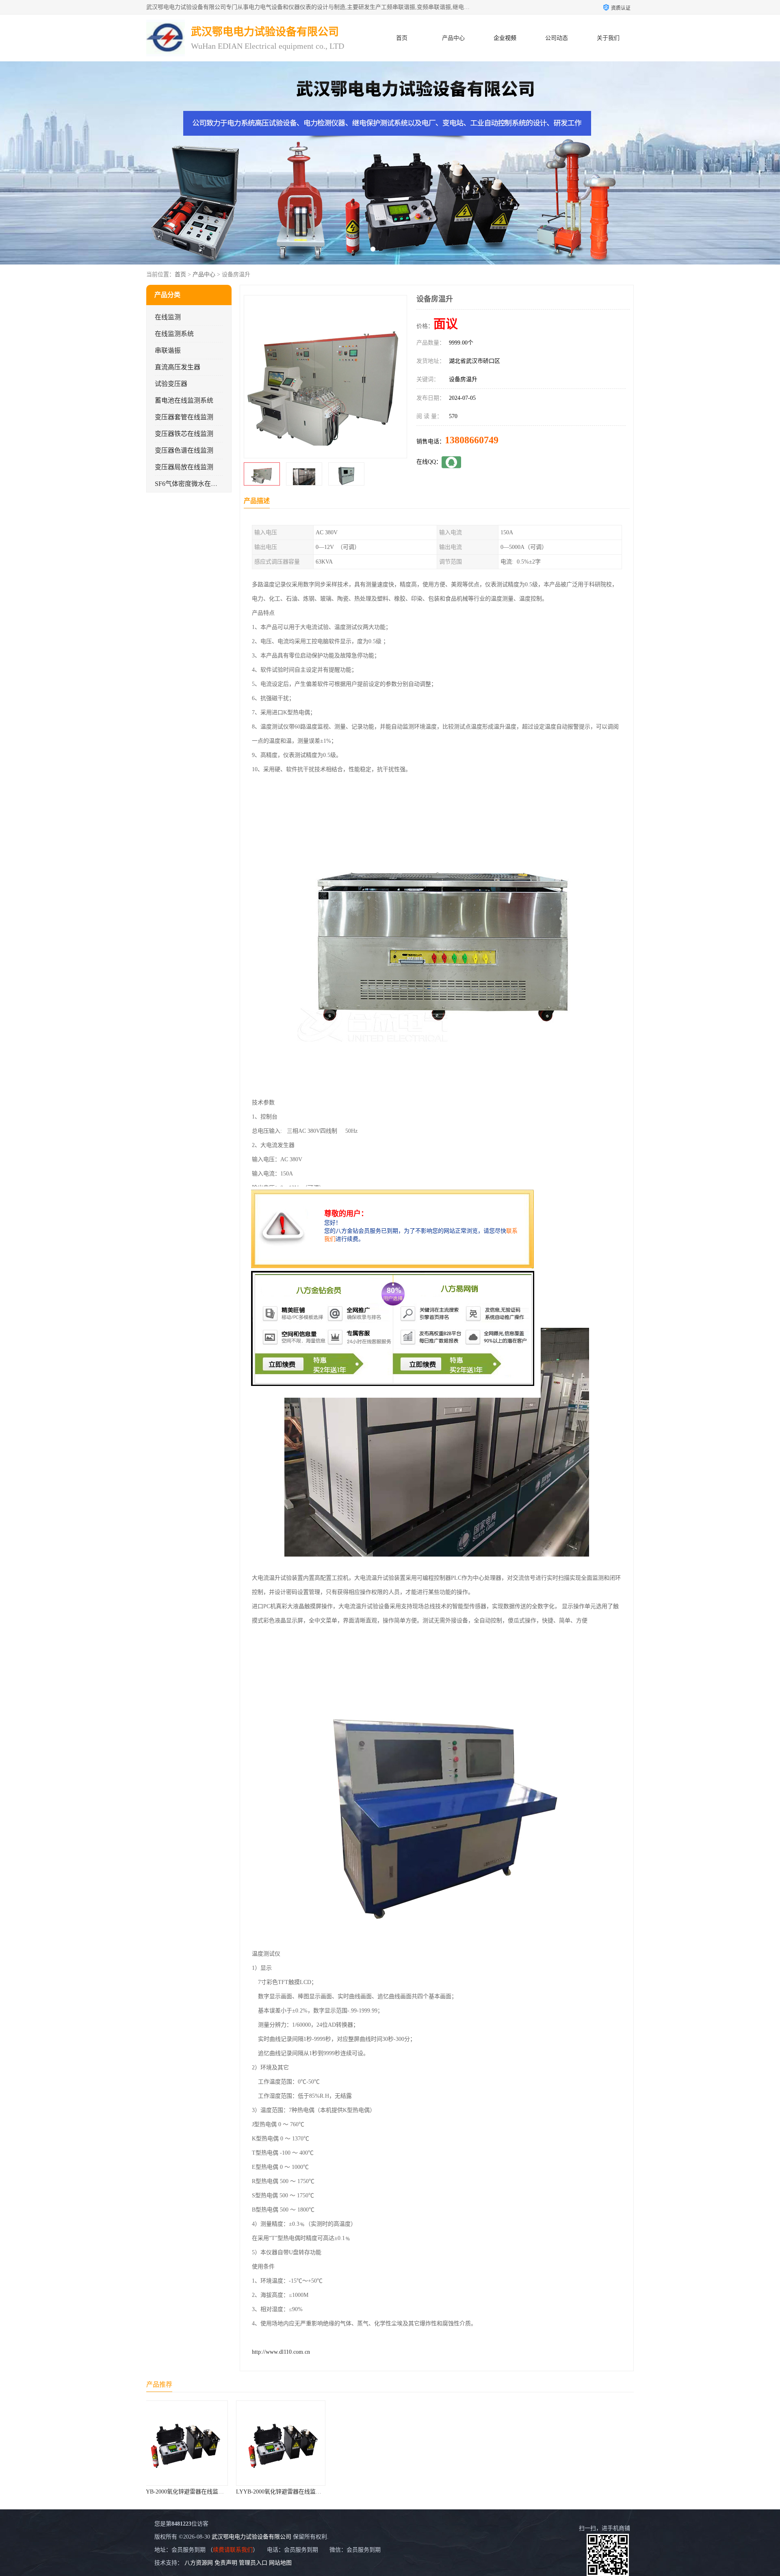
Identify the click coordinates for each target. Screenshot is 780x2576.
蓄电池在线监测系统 (184, 400)
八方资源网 (199, 2563)
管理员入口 (253, 2563)
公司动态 (557, 38)
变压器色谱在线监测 (184, 450)
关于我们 (608, 38)
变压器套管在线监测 (184, 417)
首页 (402, 38)
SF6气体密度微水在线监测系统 (199, 484)
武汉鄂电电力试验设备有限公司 (251, 2537)
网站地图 (280, 2563)
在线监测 (168, 317)
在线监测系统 (174, 334)
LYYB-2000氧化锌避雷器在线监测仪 (196, 2492)
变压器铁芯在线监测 (184, 434)
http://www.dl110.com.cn (281, 2352)
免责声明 (226, 2563)
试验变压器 (171, 384)
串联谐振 (168, 350)
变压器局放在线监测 (184, 467)
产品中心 (453, 38)
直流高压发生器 (178, 367)
